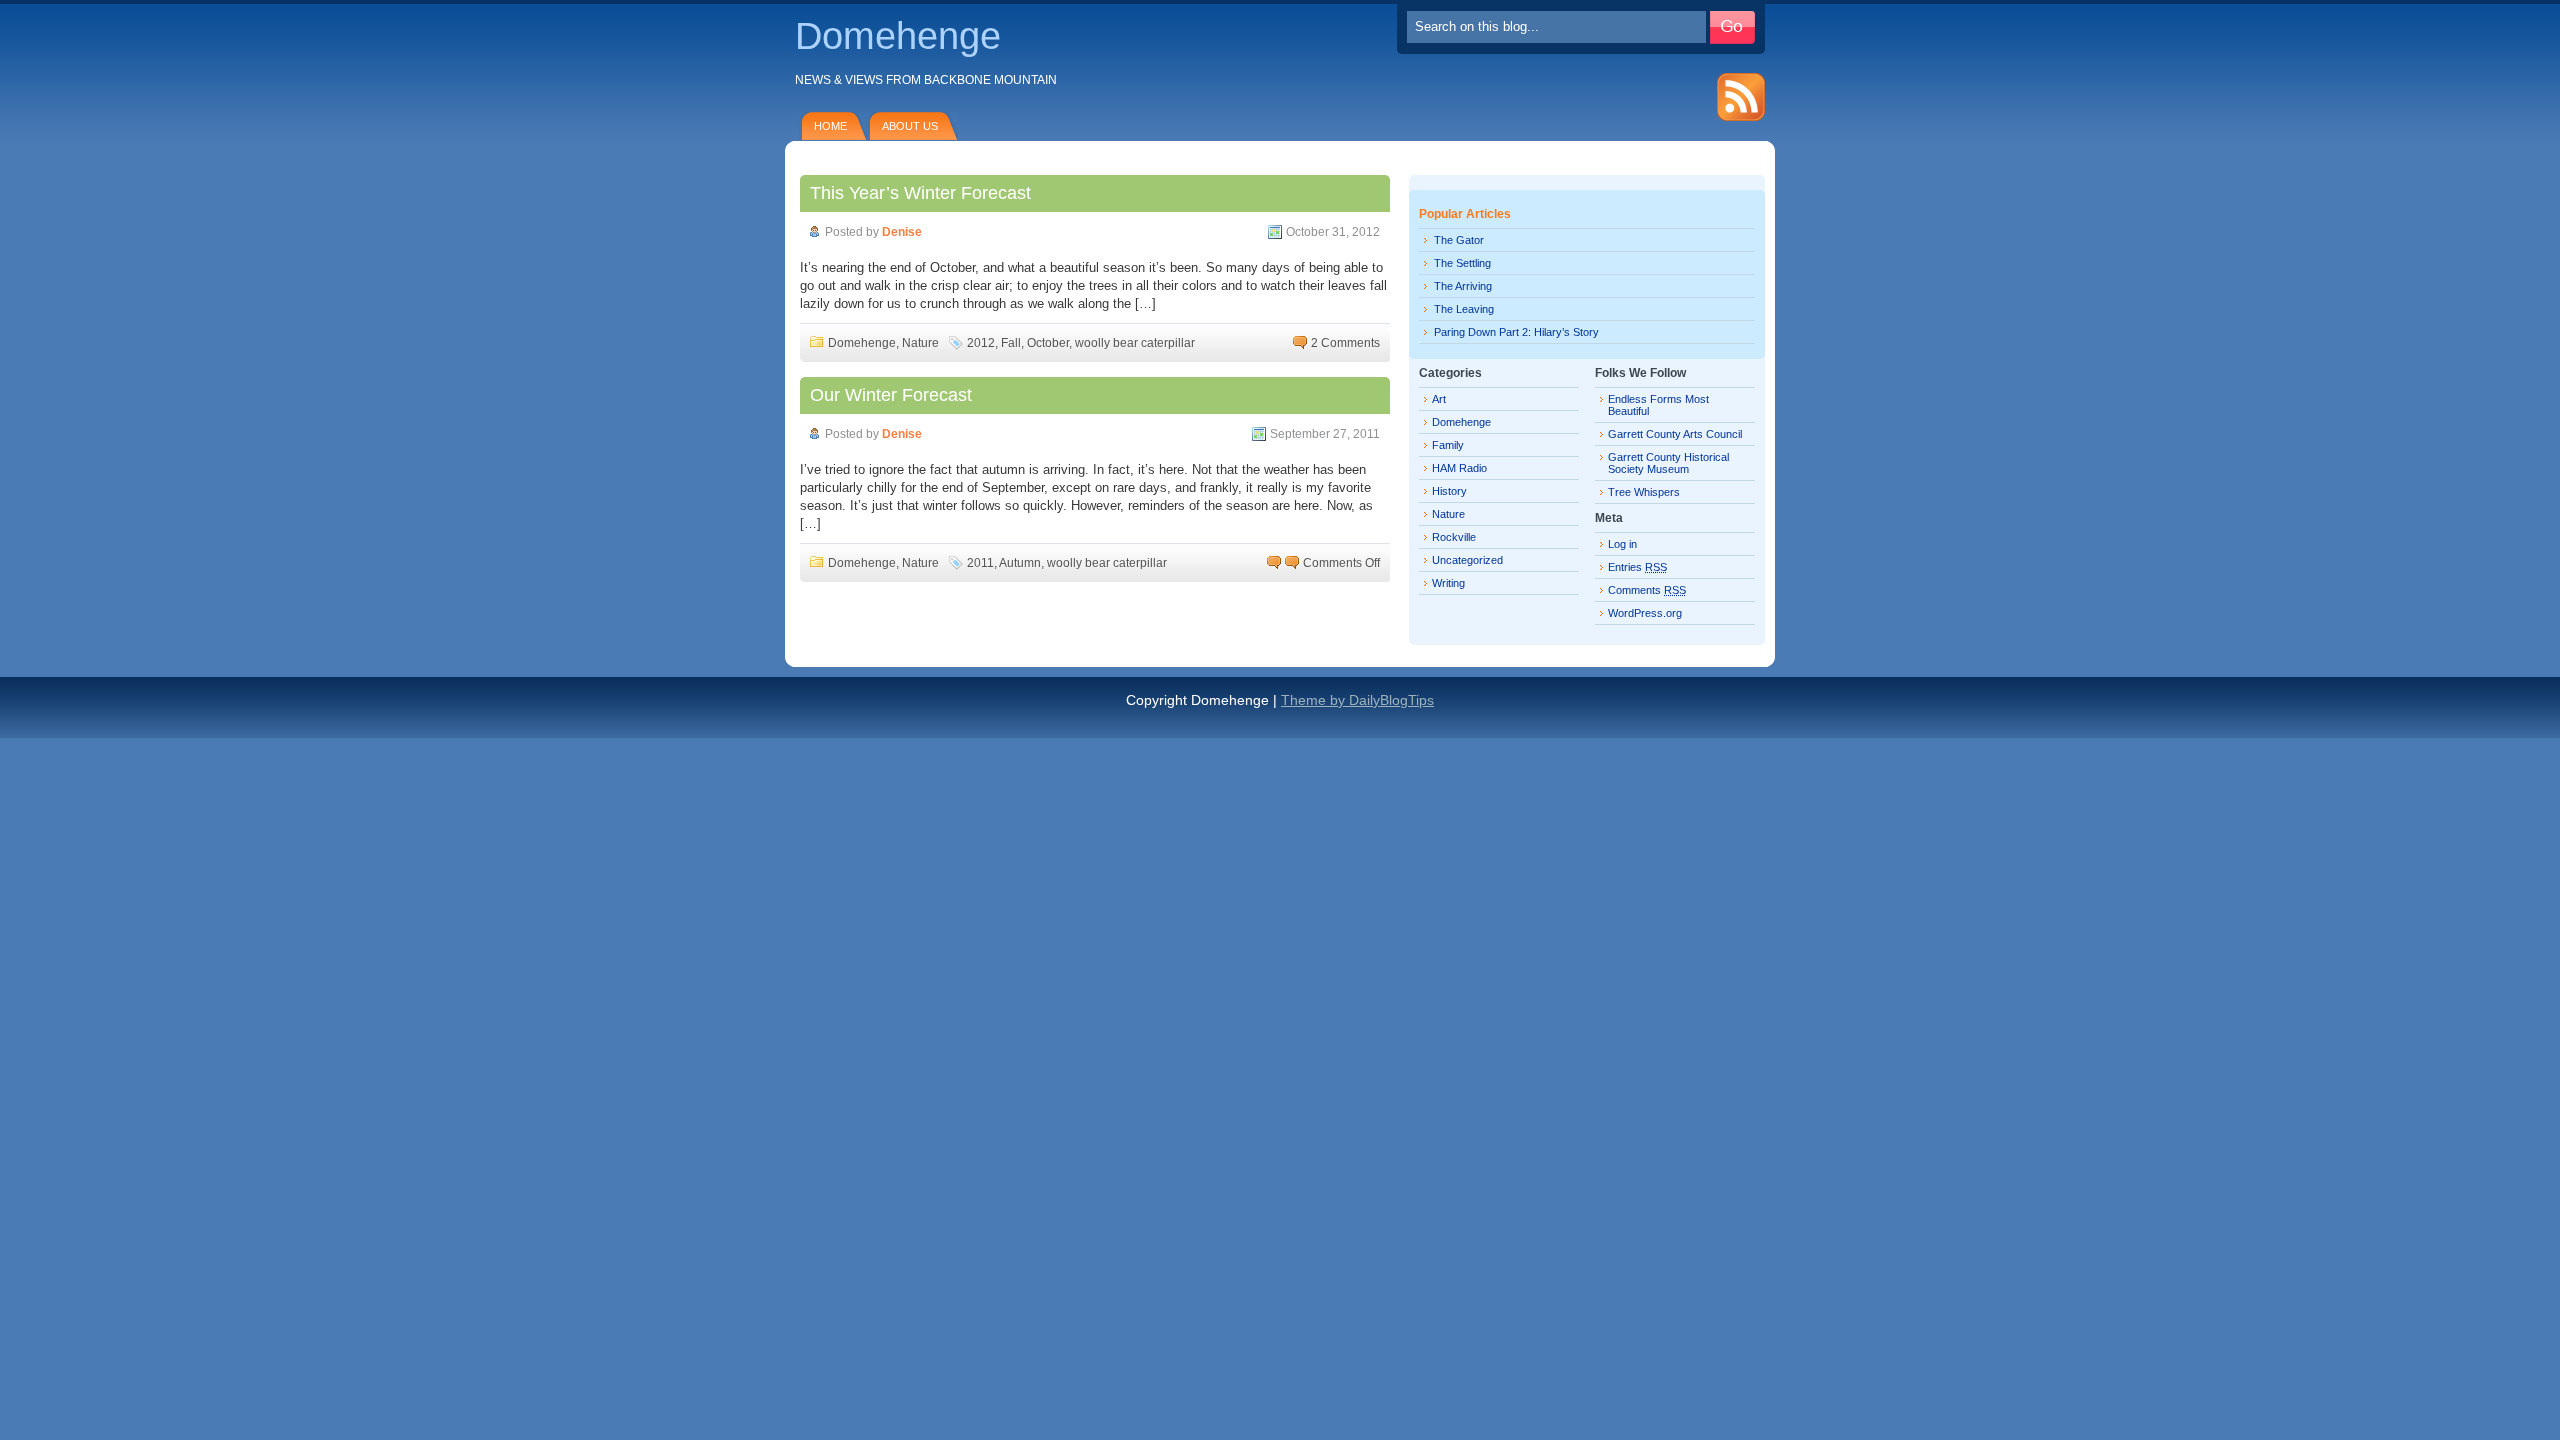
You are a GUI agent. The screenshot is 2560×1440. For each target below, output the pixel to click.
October (1048, 343)
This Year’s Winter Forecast (920, 193)
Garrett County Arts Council (1675, 434)
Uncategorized (1467, 560)
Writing (1448, 583)
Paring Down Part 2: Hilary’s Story (1516, 332)
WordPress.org (1645, 613)
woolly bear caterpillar (1135, 343)
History (1449, 491)
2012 (981, 343)
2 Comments (1345, 343)
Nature (920, 343)
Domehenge (898, 36)
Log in (1622, 544)
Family (1448, 445)
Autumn (1020, 563)
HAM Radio (1459, 468)
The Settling (1462, 263)
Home (830, 126)
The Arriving (1463, 286)
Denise (902, 232)
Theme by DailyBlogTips (1357, 700)
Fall (1011, 343)
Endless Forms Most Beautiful (1658, 405)
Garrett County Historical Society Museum (1668, 463)
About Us (910, 126)
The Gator (1459, 240)
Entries (1637, 567)
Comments (1647, 590)
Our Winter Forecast (891, 395)
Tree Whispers (1644, 492)
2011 (980, 563)
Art (1439, 399)
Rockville (1454, 537)
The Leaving (1464, 309)
